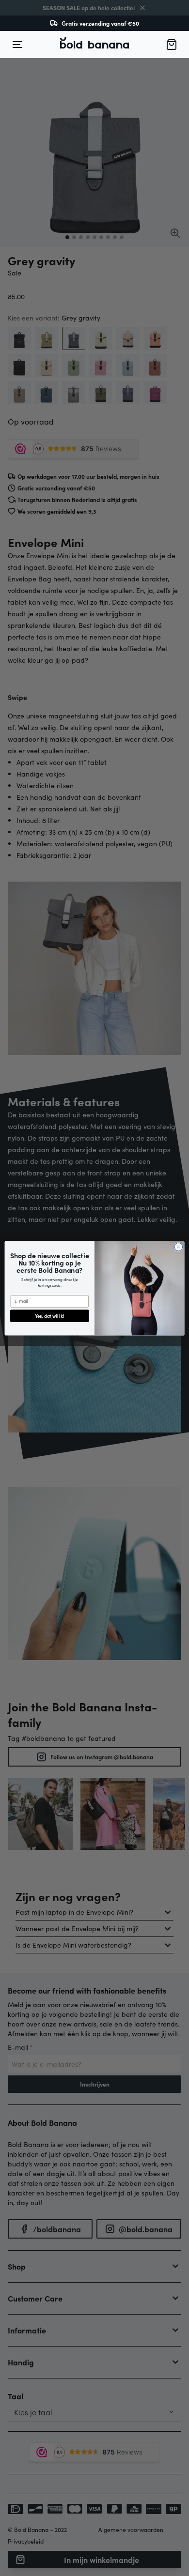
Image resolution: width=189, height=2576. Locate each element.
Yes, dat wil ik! (49, 1316)
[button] (94, 45)
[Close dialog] (179, 1247)
